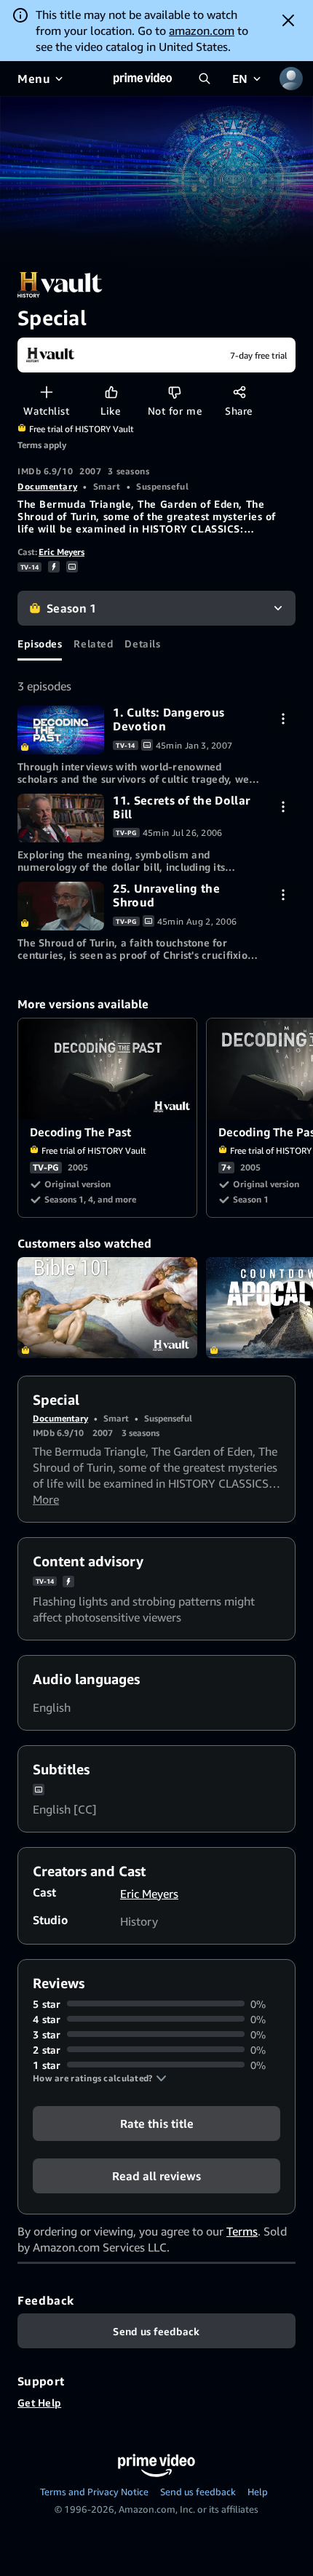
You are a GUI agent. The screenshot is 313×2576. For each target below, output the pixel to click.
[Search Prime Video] (205, 79)
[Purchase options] (283, 718)
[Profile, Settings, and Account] (291, 79)
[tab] (40, 643)
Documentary (47, 486)
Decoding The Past (108, 1069)
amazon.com (202, 31)
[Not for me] (174, 392)
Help (258, 2492)
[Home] (143, 79)
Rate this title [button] (157, 2123)
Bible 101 (107, 1308)
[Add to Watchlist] (46, 392)
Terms (242, 2231)
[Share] (239, 392)
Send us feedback (198, 2492)
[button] (100, 2078)
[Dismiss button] (288, 20)
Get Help (39, 2402)
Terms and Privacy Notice (94, 2492)
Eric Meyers (62, 552)
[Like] (111, 392)
